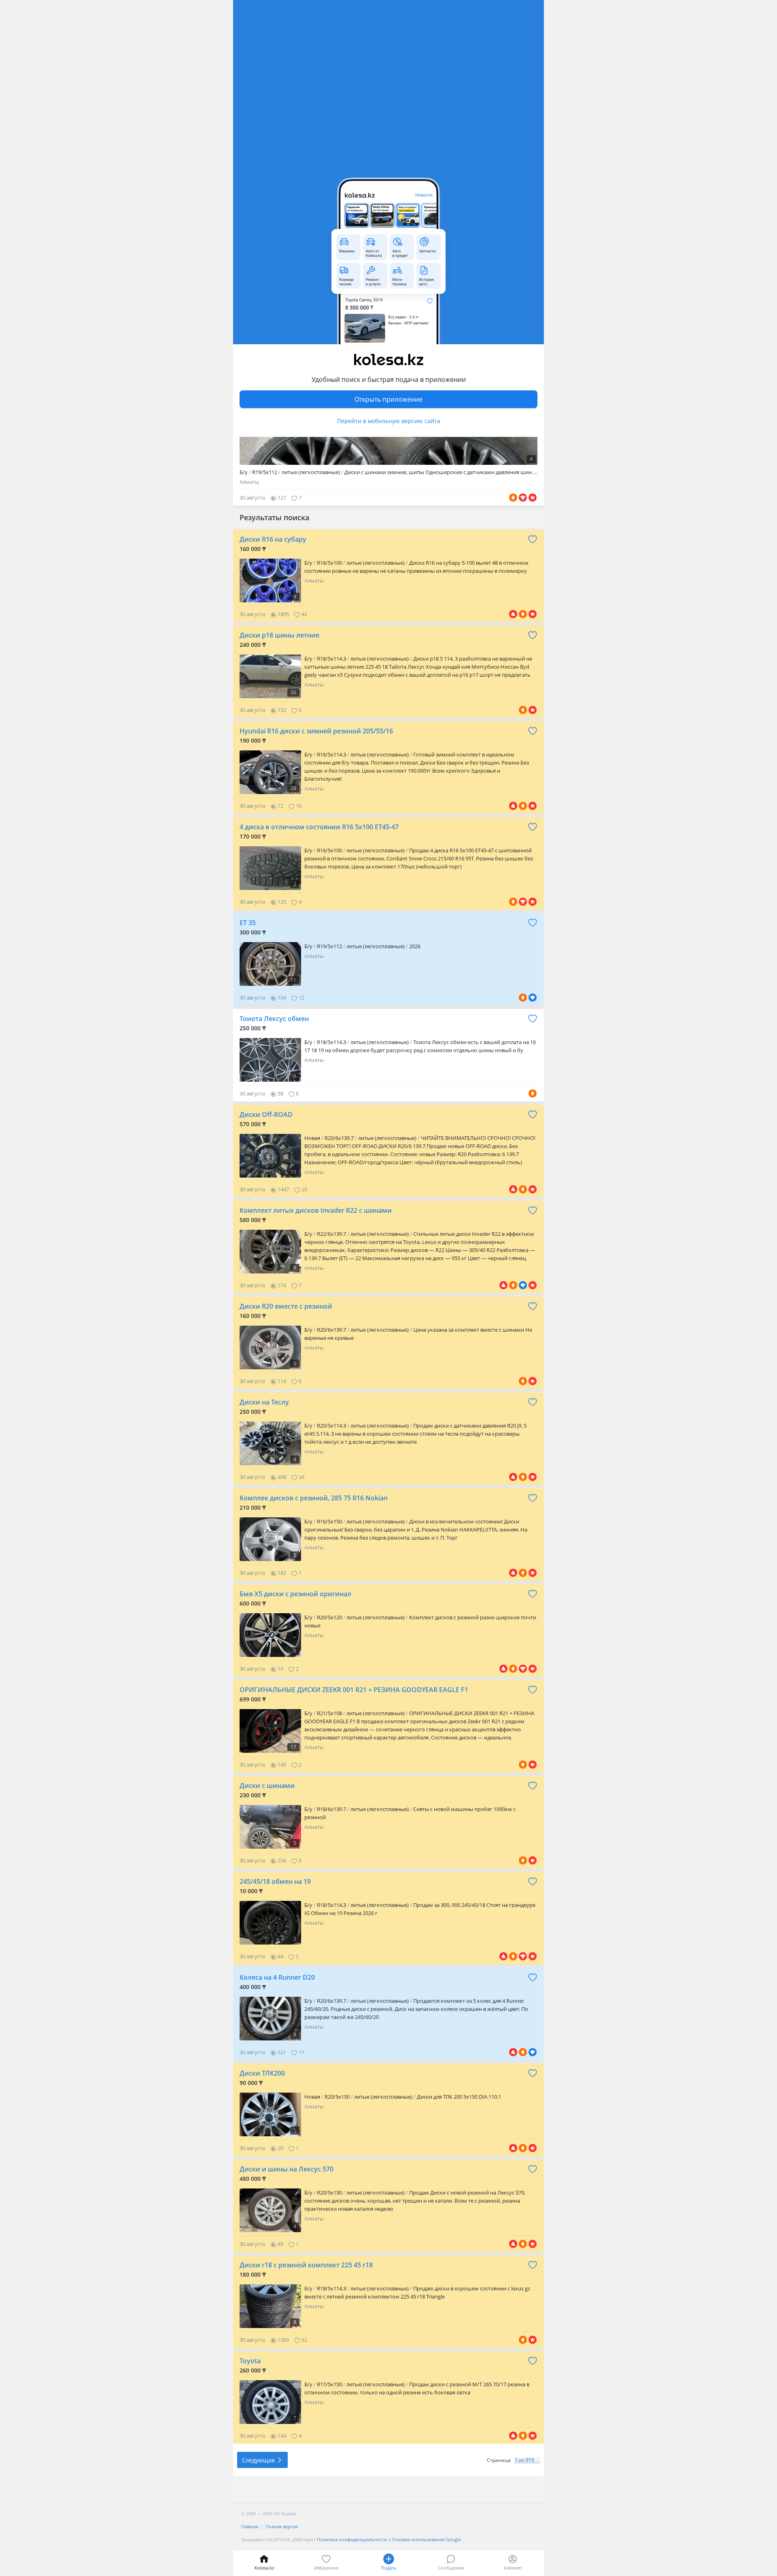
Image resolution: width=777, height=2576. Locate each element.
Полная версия (282, 2526)
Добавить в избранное (533, 539)
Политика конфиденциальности (352, 2539)
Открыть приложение (388, 399)
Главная (250, 2526)
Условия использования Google (427, 2539)
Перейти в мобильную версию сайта (389, 421)
